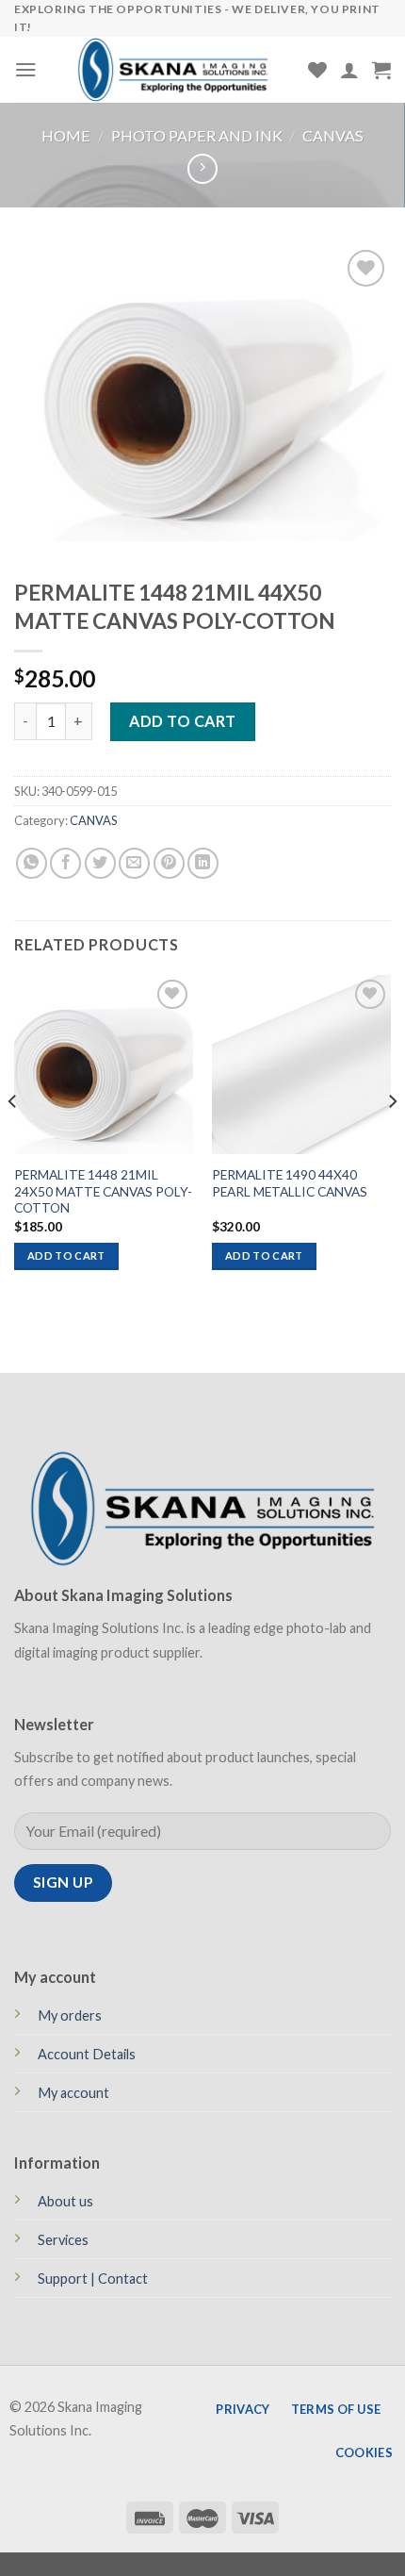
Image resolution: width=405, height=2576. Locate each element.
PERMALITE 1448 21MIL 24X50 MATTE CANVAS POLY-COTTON (103, 1191)
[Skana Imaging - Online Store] (173, 70)
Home (66, 135)
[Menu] (26, 69)
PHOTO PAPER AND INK (197, 135)
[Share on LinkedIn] (203, 863)
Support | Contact (93, 2279)
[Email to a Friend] (134, 863)
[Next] (392, 1139)
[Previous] (13, 1139)
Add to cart (182, 721)
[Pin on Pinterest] (169, 863)
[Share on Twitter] (100, 863)
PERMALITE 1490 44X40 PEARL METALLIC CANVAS (290, 1183)
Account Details (87, 2054)
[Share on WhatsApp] (32, 863)
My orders (70, 2015)
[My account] (349, 70)
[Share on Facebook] (65, 863)
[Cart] (381, 70)
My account (73, 2093)
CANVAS (333, 135)
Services (63, 2240)
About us (65, 2201)
